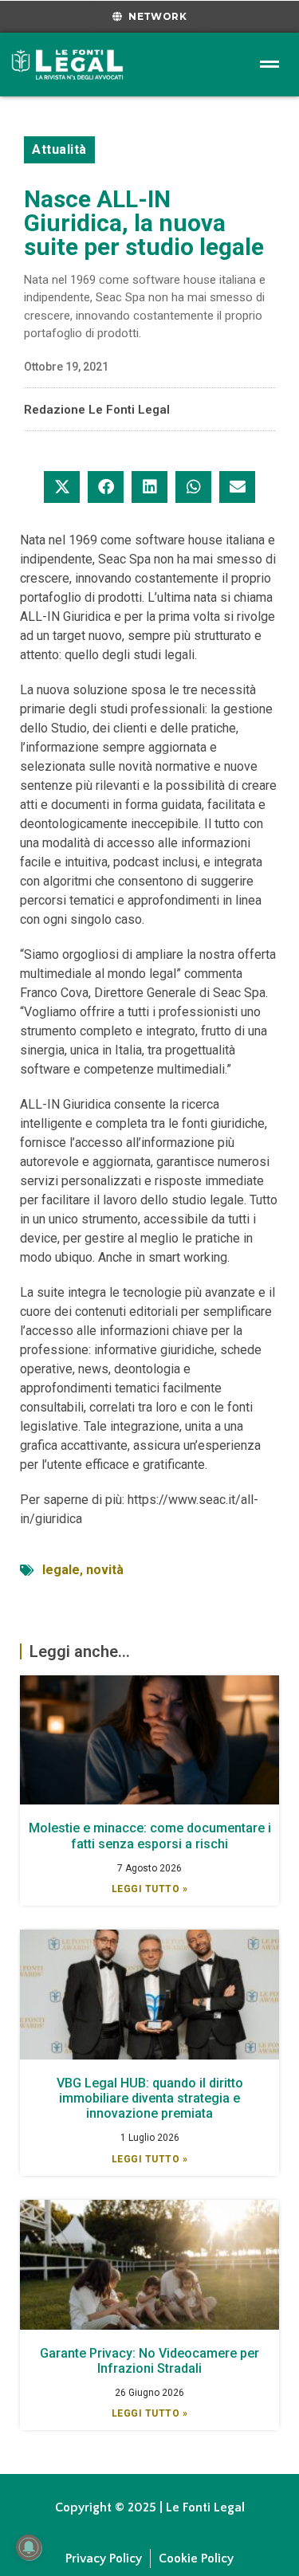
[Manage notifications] (29, 2547)
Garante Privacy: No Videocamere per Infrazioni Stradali (149, 2361)
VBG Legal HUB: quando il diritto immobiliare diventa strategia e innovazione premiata (150, 2098)
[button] (62, 487)
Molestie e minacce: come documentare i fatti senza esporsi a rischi (150, 1836)
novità (105, 1570)
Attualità (59, 149)
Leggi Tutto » (150, 1889)
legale (61, 1570)
